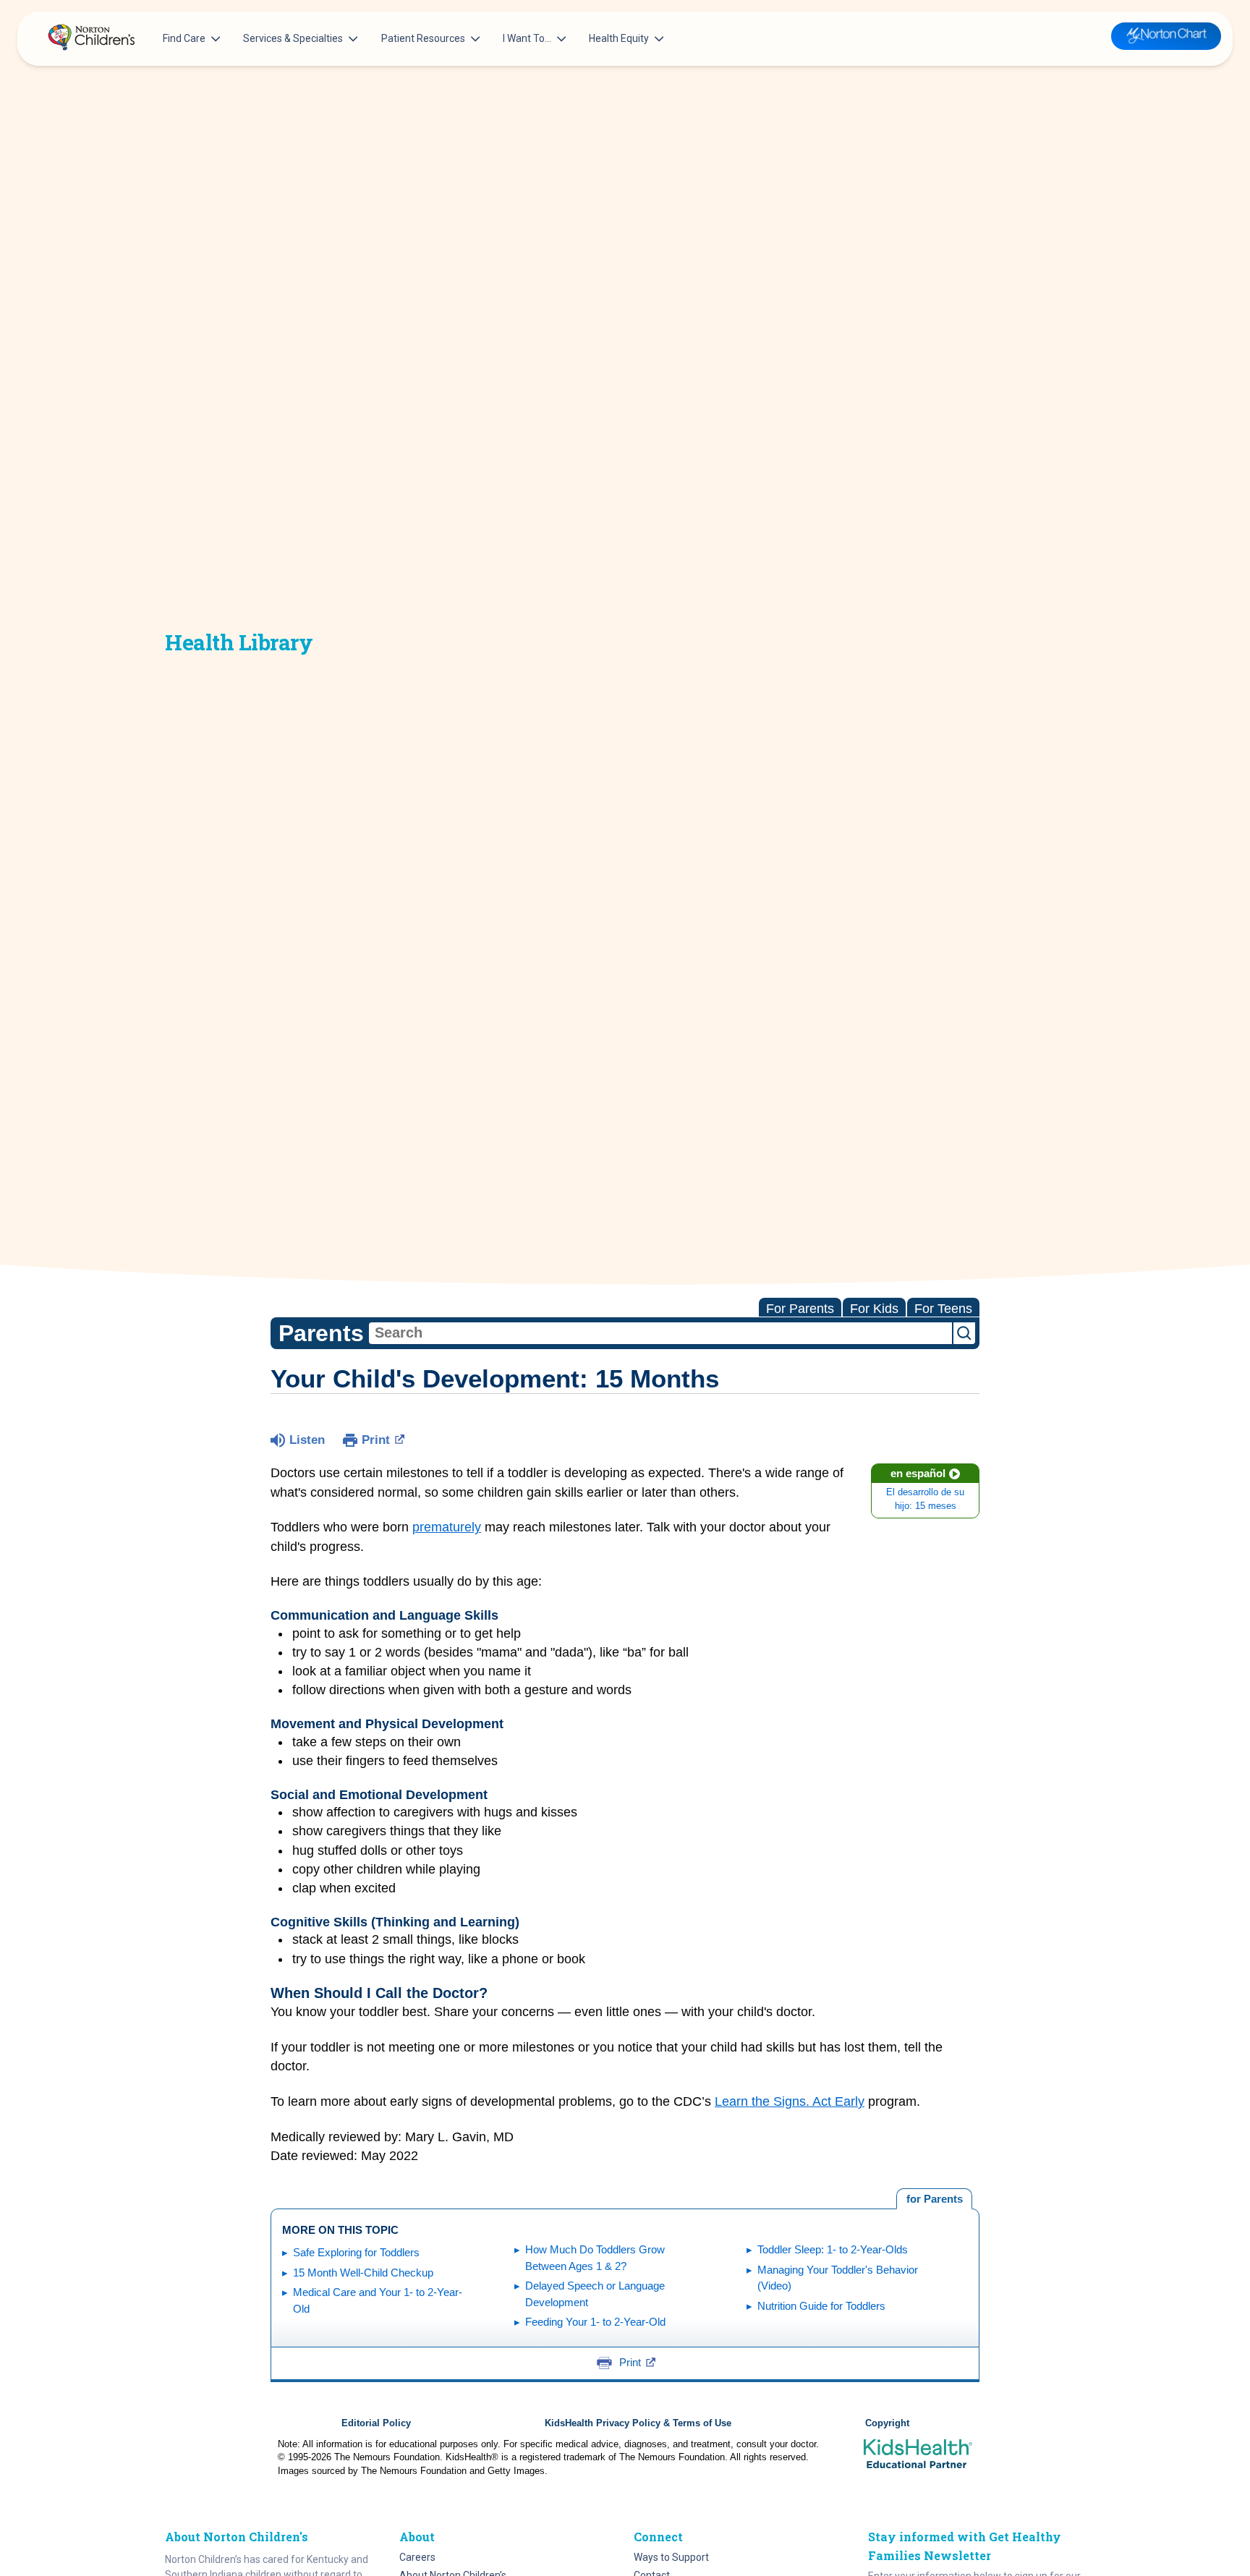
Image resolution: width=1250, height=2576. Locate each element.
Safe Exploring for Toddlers (356, 2252)
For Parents (800, 1309)
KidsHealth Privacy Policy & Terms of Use (638, 2423)
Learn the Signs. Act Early (790, 2101)
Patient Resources (423, 38)
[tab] (934, 2199)
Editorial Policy (376, 2423)
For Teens (943, 1309)
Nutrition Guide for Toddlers (821, 2306)
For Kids (874, 1309)
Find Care (184, 38)
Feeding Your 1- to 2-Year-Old (595, 2322)
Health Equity (619, 38)
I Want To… (527, 38)
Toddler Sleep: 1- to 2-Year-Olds (833, 2249)
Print (376, 1440)
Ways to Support (671, 2557)
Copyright (887, 2423)
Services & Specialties (293, 38)
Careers (417, 2557)
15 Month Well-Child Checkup (363, 2273)
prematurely (447, 1527)
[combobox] (660, 1333)
